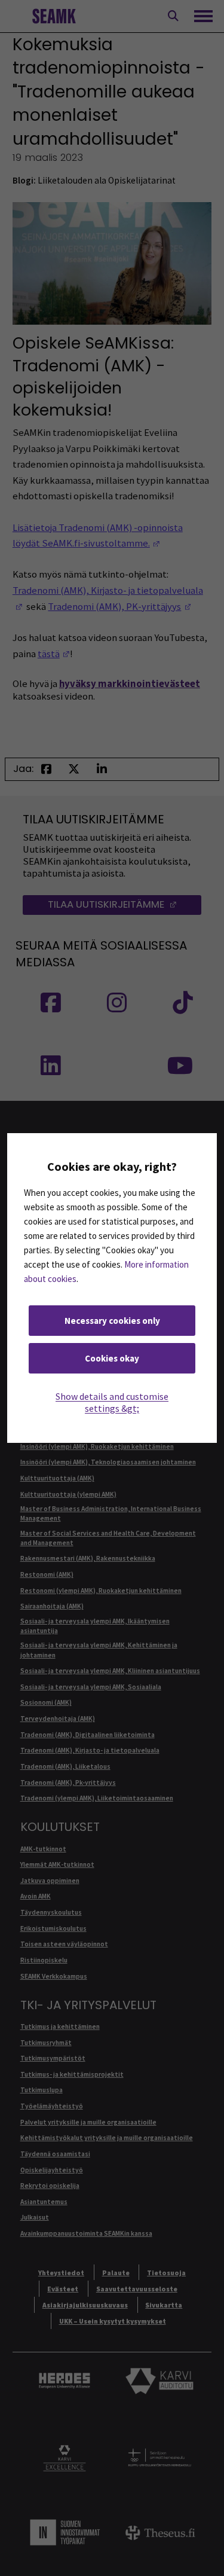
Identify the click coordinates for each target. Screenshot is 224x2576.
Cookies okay (112, 1358)
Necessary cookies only (112, 1321)
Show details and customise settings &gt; (112, 1402)
